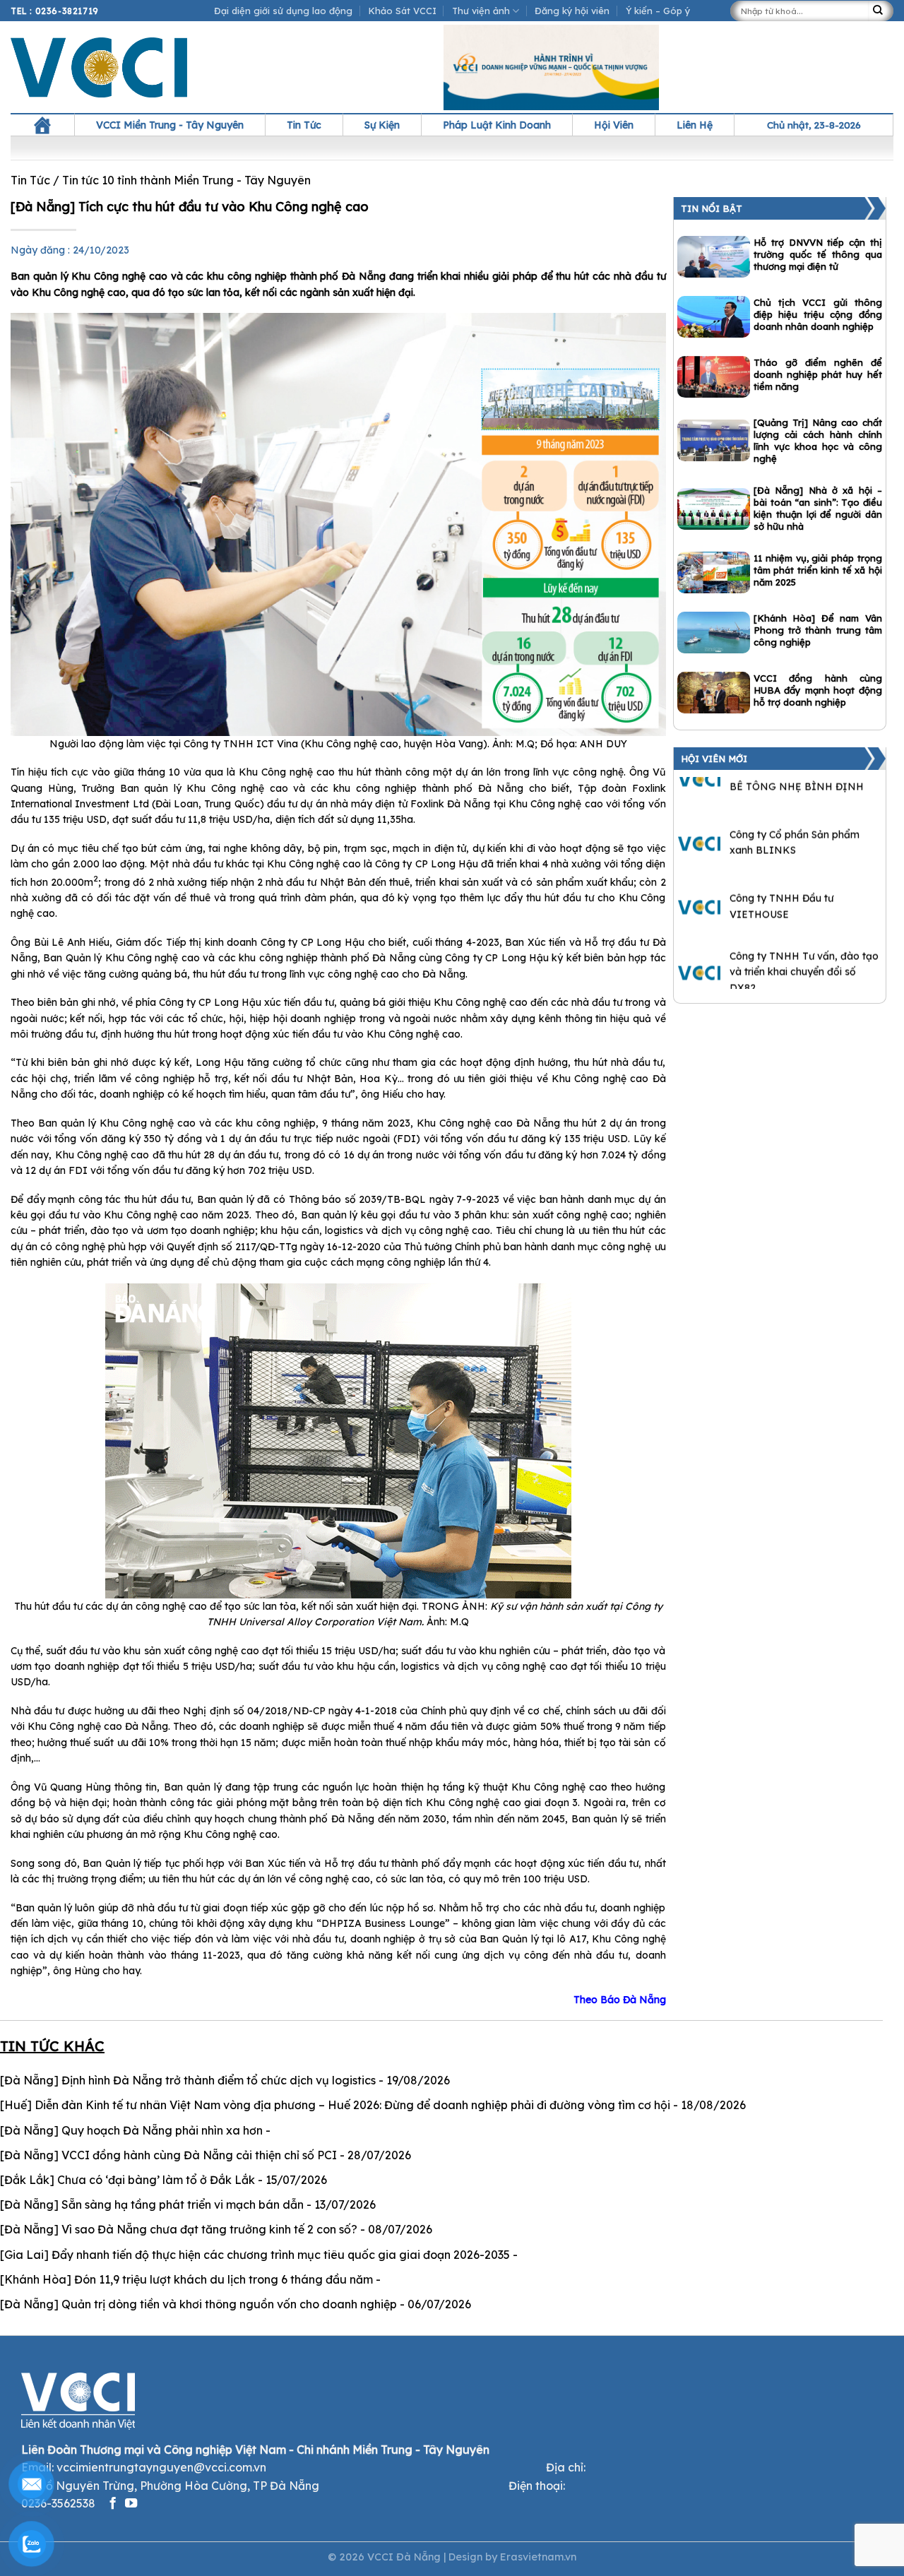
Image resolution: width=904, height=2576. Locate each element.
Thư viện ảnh (481, 11)
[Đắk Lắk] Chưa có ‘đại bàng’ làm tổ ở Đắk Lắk (127, 2180)
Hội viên (614, 125)
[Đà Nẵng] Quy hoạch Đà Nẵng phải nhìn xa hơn (131, 2130)
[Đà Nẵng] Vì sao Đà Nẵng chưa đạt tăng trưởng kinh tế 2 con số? (179, 2229)
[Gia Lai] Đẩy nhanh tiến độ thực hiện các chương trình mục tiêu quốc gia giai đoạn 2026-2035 (255, 2255)
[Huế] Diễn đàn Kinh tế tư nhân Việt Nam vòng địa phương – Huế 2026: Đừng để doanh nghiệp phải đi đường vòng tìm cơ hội (335, 2105)
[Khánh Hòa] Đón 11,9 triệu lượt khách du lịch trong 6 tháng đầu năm (186, 2279)
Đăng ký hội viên (572, 11)
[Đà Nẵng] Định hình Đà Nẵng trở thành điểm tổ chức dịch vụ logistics (188, 2080)
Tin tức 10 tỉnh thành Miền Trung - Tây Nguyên (186, 180)
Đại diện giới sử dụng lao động (283, 11)
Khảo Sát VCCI (403, 11)
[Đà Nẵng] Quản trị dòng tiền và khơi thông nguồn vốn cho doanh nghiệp (198, 2304)
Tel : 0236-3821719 (55, 11)
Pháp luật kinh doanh (497, 125)
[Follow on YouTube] (131, 2504)
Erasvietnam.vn (538, 2557)
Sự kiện (382, 125)
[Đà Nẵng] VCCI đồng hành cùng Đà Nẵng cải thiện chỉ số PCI (168, 2155)
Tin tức (304, 125)
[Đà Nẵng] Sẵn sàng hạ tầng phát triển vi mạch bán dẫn (152, 2204)
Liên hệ (695, 125)
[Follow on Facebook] (113, 2504)
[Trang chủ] (42, 125)
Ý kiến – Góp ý (658, 11)
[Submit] (881, 11)
